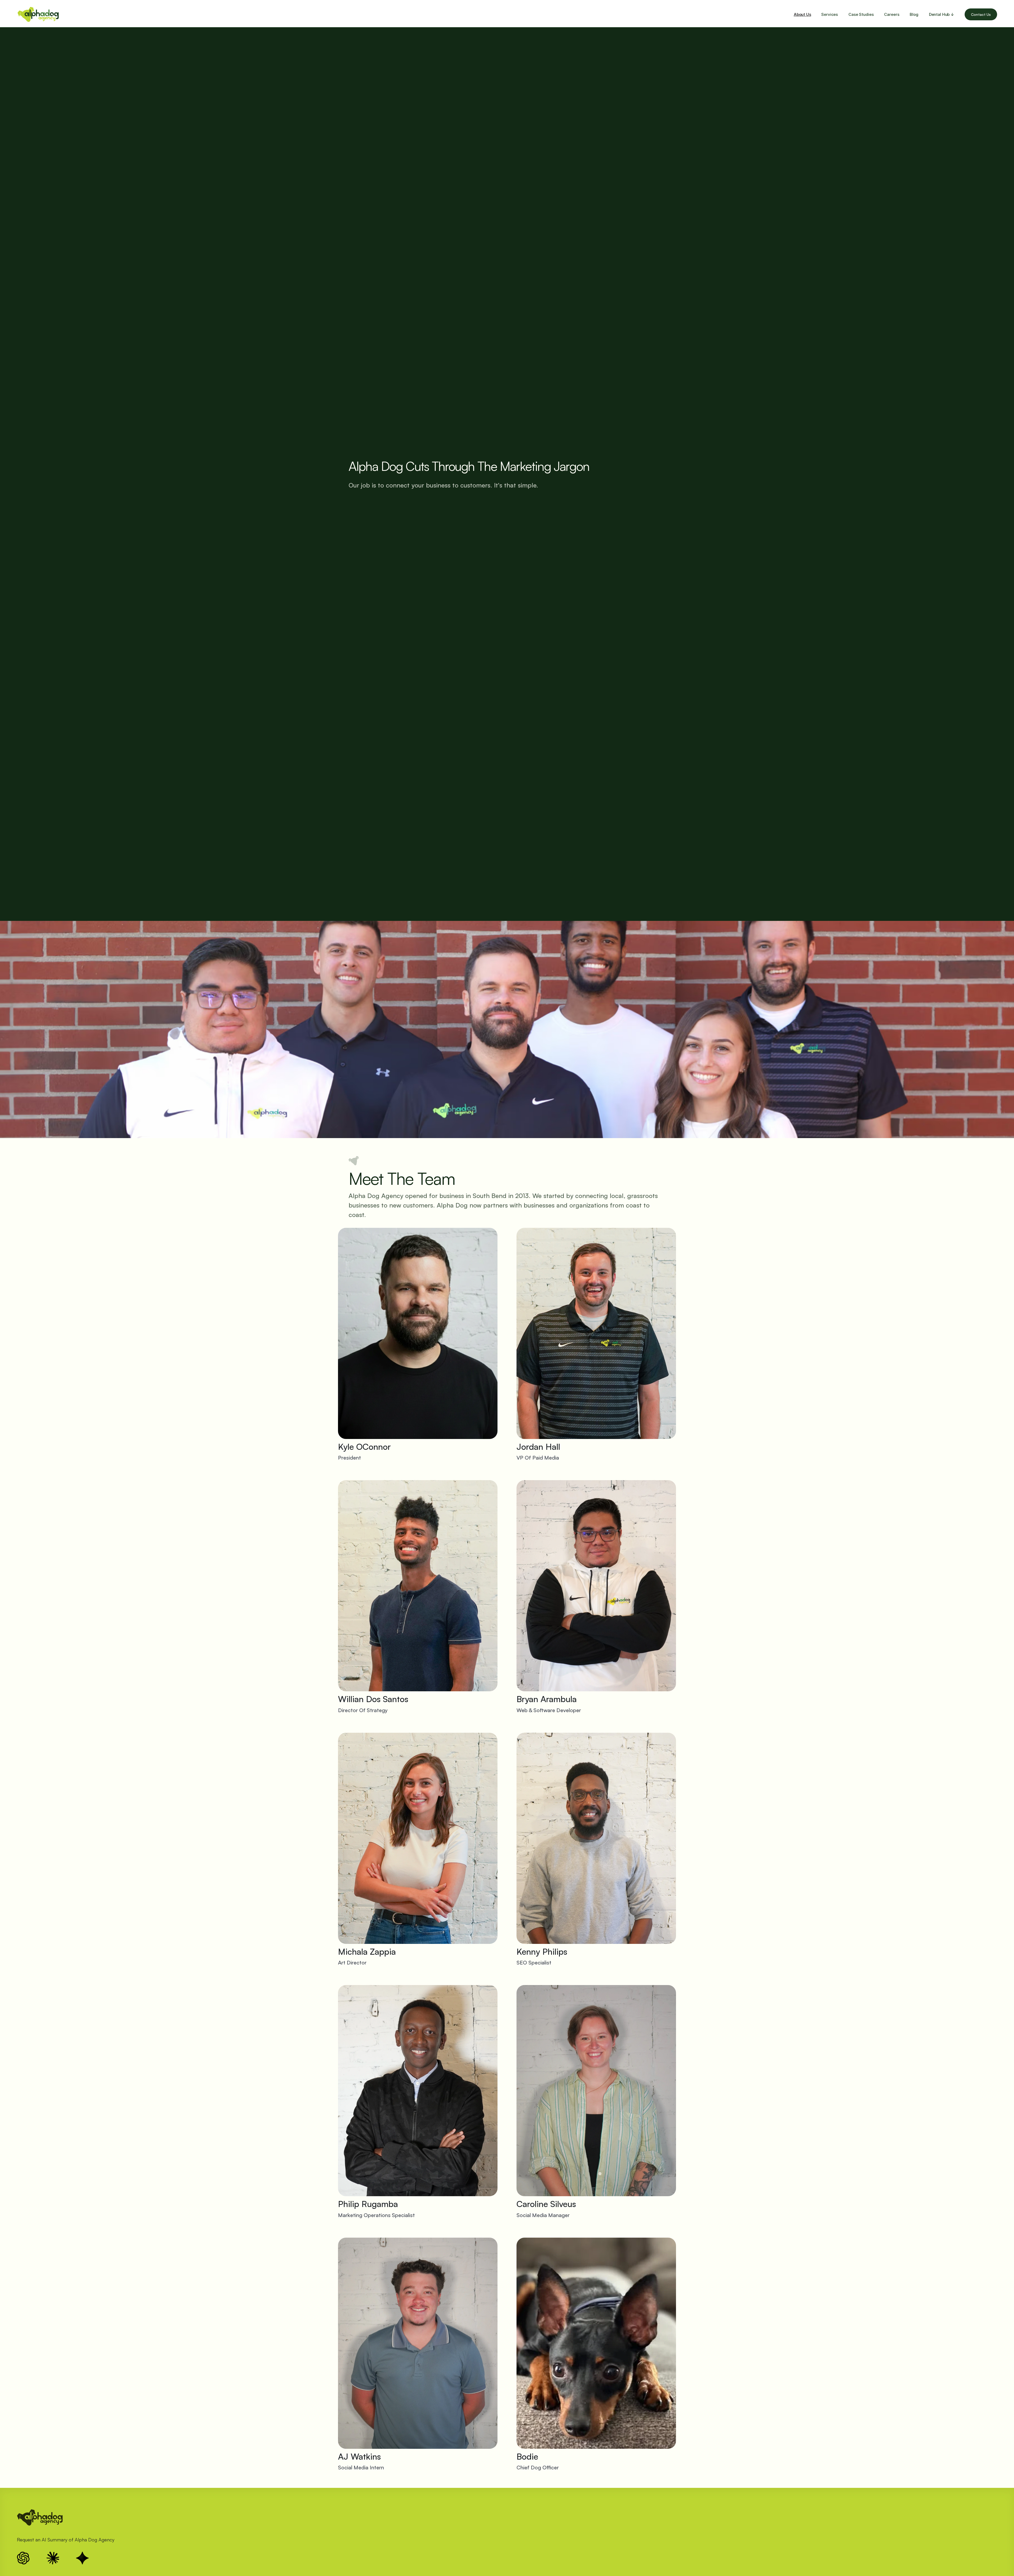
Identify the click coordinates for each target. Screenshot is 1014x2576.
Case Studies (861, 14)
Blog (914, 14)
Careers (892, 14)
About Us (802, 14)
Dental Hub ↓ (942, 14)
